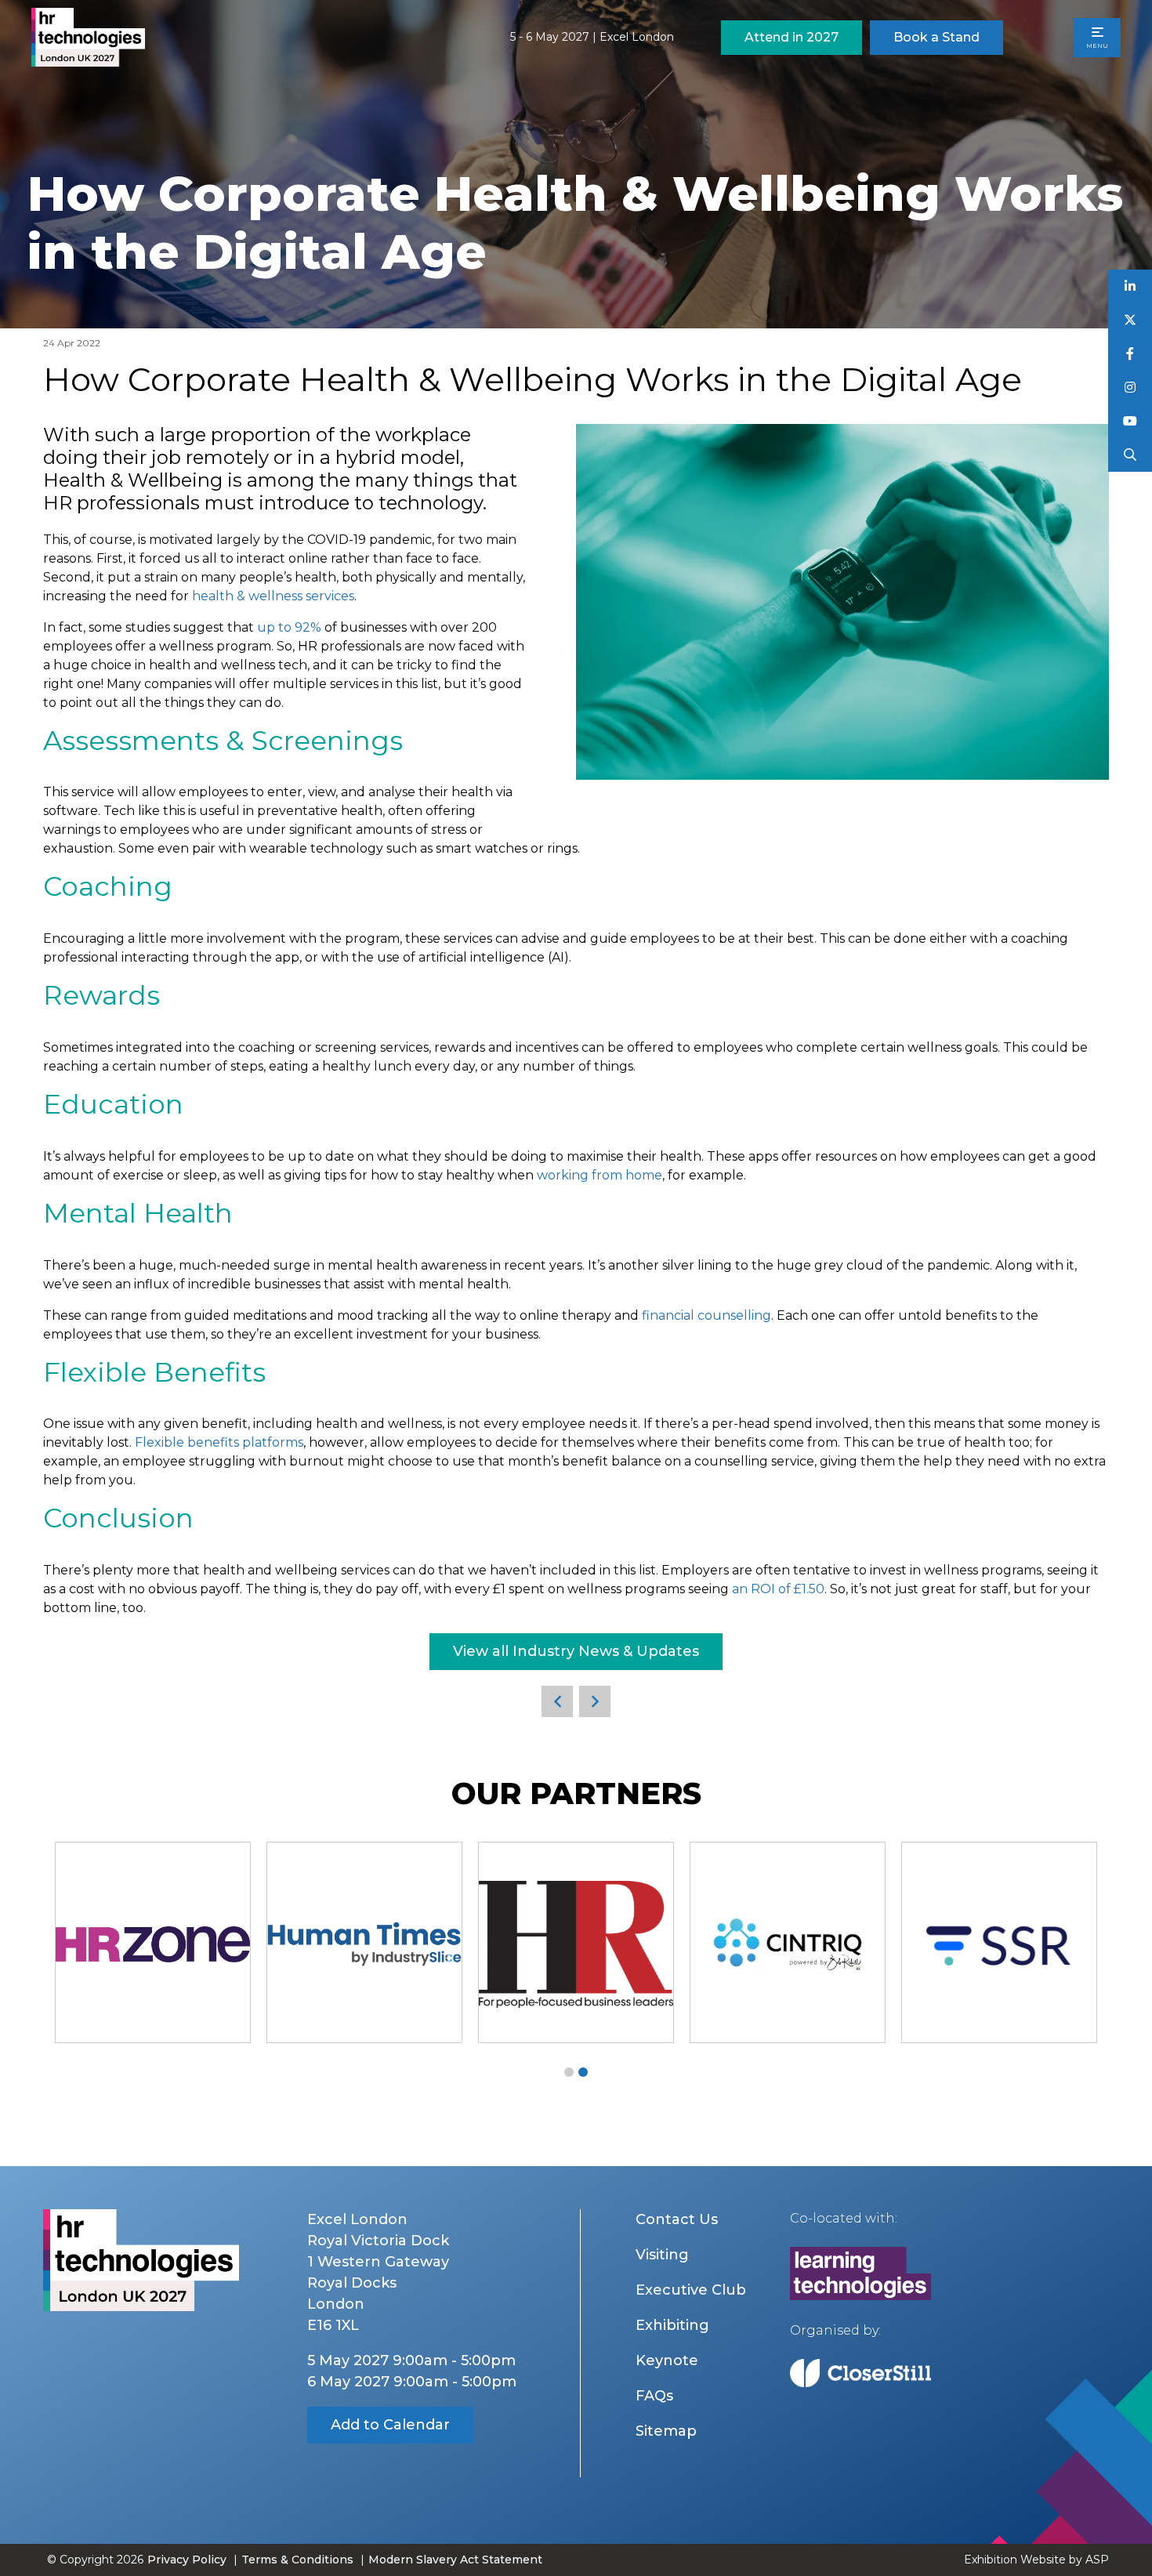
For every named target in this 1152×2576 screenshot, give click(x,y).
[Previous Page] (557, 1701)
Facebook (1130, 354)
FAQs (654, 2396)
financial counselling (706, 1315)
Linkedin (1130, 286)
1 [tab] (569, 2072)
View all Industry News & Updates (576, 1651)
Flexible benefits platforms (219, 1442)
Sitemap (666, 2431)
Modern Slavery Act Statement (455, 2560)
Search (1130, 455)
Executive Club (691, 2290)
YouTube (1130, 421)
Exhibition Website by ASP (1036, 2560)
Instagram (1130, 388)
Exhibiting (672, 2325)
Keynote (667, 2360)
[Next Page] (595, 1701)
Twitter (1130, 320)
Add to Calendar (390, 2425)
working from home (600, 1175)
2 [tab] (583, 2072)
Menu (1097, 45)
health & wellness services (273, 596)
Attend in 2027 (792, 37)
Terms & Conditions (297, 2560)
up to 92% (289, 627)
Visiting (662, 2255)
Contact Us (677, 2219)
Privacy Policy (187, 2560)
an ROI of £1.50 (778, 1589)
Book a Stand (936, 37)
